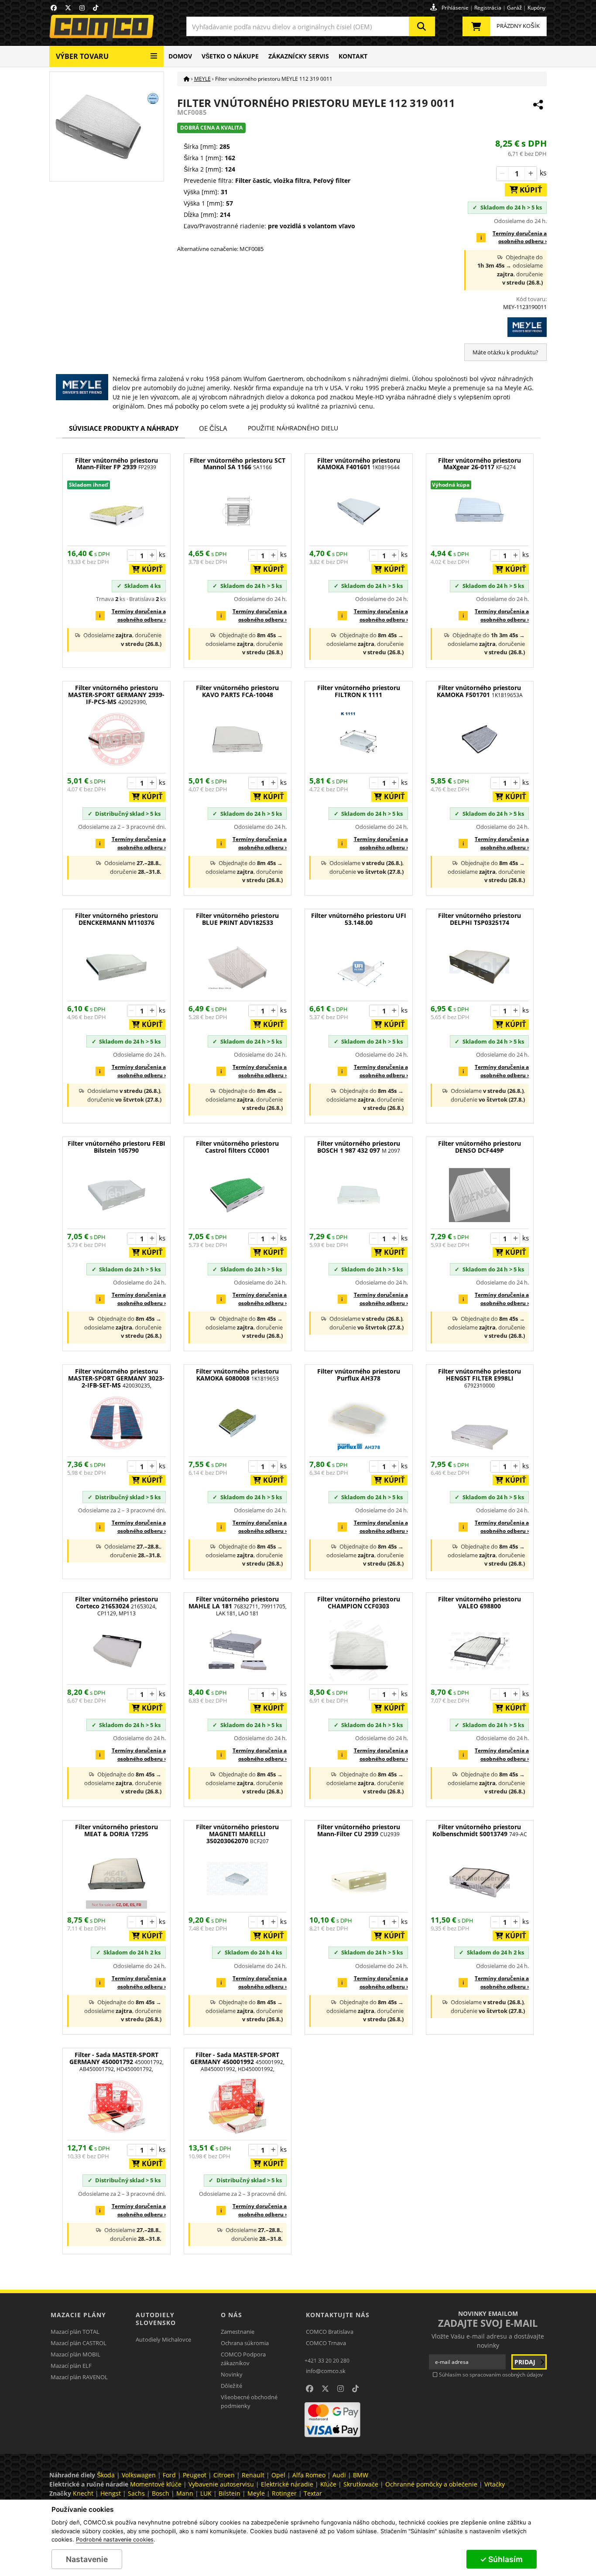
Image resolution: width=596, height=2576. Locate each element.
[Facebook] (54, 8)
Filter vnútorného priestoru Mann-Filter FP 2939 (116, 464)
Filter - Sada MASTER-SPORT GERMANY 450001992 (237, 2062)
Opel (278, 2475)
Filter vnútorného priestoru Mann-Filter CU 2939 (359, 1831)
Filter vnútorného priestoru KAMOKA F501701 (480, 692)
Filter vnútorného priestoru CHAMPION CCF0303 (359, 1603)
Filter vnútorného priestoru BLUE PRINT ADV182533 (237, 919)
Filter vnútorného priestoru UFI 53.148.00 (359, 919)
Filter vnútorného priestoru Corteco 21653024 (116, 1606)
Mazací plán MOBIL (75, 2354)
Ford (169, 2475)
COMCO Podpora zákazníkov (243, 2359)
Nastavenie (87, 2559)
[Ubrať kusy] (503, 174)
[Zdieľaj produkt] (538, 105)
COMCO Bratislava (330, 2332)
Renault (253, 2475)
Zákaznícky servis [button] (299, 56)
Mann (185, 2493)
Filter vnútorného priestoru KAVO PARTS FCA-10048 (237, 692)
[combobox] (311, 26)
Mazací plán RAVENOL (79, 2377)
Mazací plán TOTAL (75, 2332)
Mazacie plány (78, 2315)
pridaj (526, 2362)
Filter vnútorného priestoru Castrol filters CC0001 (237, 1147)
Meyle (256, 2493)
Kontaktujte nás (338, 2315)
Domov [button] (180, 56)
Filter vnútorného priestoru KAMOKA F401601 (359, 464)
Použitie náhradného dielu (293, 428)
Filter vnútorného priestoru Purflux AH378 (359, 1375)
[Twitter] (68, 8)
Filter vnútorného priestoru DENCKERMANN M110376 (116, 919)
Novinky (232, 2374)
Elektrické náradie (287, 2484)
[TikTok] (96, 8)
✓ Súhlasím (501, 2559)
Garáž (514, 8)
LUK (206, 2493)
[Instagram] (82, 8)
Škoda (106, 2475)
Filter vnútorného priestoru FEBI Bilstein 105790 (116, 1147)
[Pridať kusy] (531, 174)
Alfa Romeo (309, 2475)
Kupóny (536, 8)
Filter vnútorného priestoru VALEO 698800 (480, 1603)
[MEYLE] (505, 327)
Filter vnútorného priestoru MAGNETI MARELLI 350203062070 (237, 1834)
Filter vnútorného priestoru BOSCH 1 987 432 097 (359, 1147)
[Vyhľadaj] (422, 26)
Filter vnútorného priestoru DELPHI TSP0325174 (480, 919)
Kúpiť (528, 190)
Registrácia (488, 8)
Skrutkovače (361, 2484)
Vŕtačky (495, 2484)
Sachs (136, 2493)
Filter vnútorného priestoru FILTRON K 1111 (359, 692)
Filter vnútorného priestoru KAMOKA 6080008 (237, 1375)
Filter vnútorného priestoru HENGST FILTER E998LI (480, 1379)
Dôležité (231, 2386)
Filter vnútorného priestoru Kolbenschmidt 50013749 (480, 1831)
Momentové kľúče (156, 2484)
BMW (361, 2475)
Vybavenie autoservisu (221, 2484)
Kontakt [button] (353, 56)
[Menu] (154, 53)
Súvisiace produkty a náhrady (124, 428)
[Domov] (187, 79)
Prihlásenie (455, 8)
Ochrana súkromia (245, 2343)
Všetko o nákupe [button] (230, 56)
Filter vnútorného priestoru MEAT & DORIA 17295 (116, 1831)
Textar (313, 2493)
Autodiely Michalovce (163, 2339)
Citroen (224, 2475)
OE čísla (213, 428)
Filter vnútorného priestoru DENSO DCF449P (480, 1147)
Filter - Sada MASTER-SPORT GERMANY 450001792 (116, 2062)
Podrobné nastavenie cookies (115, 2540)
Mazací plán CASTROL (79, 2343)
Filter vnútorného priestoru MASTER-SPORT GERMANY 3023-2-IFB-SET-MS (116, 1379)
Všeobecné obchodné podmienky (249, 2401)
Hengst (111, 2493)
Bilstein (229, 2493)
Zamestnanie (238, 2332)
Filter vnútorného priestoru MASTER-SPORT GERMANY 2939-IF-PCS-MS (116, 695)
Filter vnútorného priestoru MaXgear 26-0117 (480, 464)
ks (543, 173)
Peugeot (195, 2475)
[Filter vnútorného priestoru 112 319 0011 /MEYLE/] (106, 126)
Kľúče (328, 2484)
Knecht (83, 2493)
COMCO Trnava (326, 2343)
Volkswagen (139, 2475)
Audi (339, 2475)
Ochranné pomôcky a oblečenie (431, 2484)
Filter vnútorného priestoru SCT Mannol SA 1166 (238, 464)
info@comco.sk (326, 2371)
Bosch (161, 2493)
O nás (231, 2315)
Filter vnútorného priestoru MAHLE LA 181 (238, 1606)
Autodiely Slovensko (156, 2319)
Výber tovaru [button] (82, 56)
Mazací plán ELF (71, 2366)
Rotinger (284, 2493)
